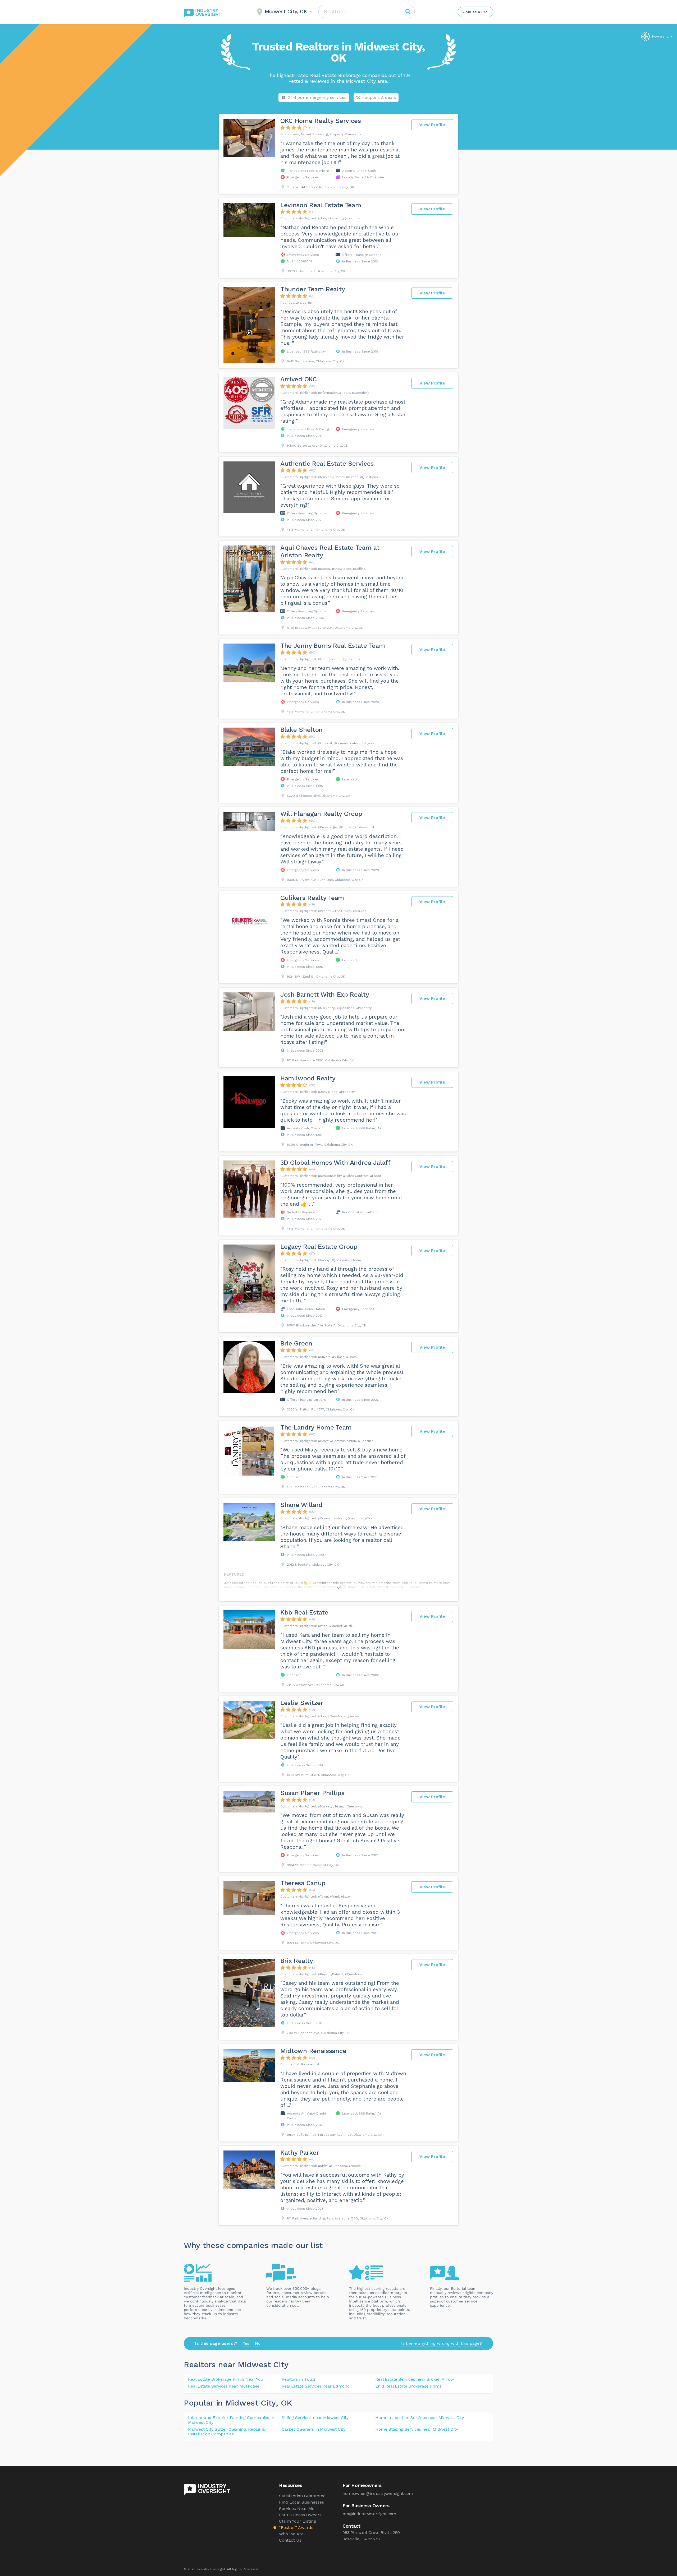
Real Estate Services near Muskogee (224, 2386)
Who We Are (291, 2534)
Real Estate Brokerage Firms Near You (226, 2379)
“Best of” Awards (296, 2528)
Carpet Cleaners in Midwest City (314, 2429)
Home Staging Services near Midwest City (417, 2429)
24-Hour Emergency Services (317, 97)
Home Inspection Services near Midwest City (420, 2418)
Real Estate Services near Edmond (316, 2386)
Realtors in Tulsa (298, 2379)
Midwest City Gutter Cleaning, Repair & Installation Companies (226, 2432)
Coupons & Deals (379, 97)
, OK (284, 2403)
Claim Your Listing (298, 2521)
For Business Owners (300, 2515)
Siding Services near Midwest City (315, 2418)
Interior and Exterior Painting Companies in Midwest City (231, 2420)
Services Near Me (297, 2508)
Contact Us (290, 2540)
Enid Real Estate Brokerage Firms (408, 2386)
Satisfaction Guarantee (302, 2496)
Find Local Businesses (301, 2502)
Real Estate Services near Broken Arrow (414, 2379)
